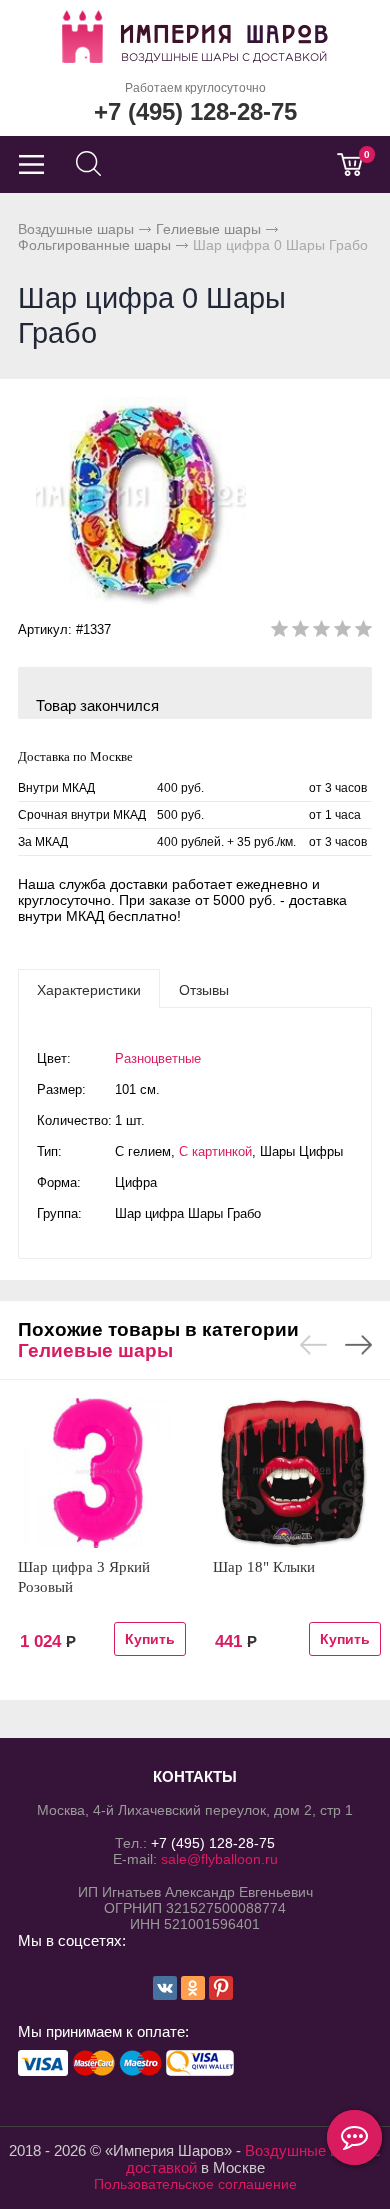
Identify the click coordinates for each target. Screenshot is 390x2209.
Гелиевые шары (208, 229)
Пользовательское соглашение (195, 2184)
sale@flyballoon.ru (219, 1859)
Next (358, 1345)
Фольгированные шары (94, 245)
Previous (313, 1345)
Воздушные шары (76, 229)
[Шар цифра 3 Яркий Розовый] (97, 1473)
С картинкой (215, 1151)
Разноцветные (158, 1058)
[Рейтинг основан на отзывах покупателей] (321, 632)
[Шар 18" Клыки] (292, 1473)
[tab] (89, 989)
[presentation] (89, 989)
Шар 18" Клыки (264, 1567)
